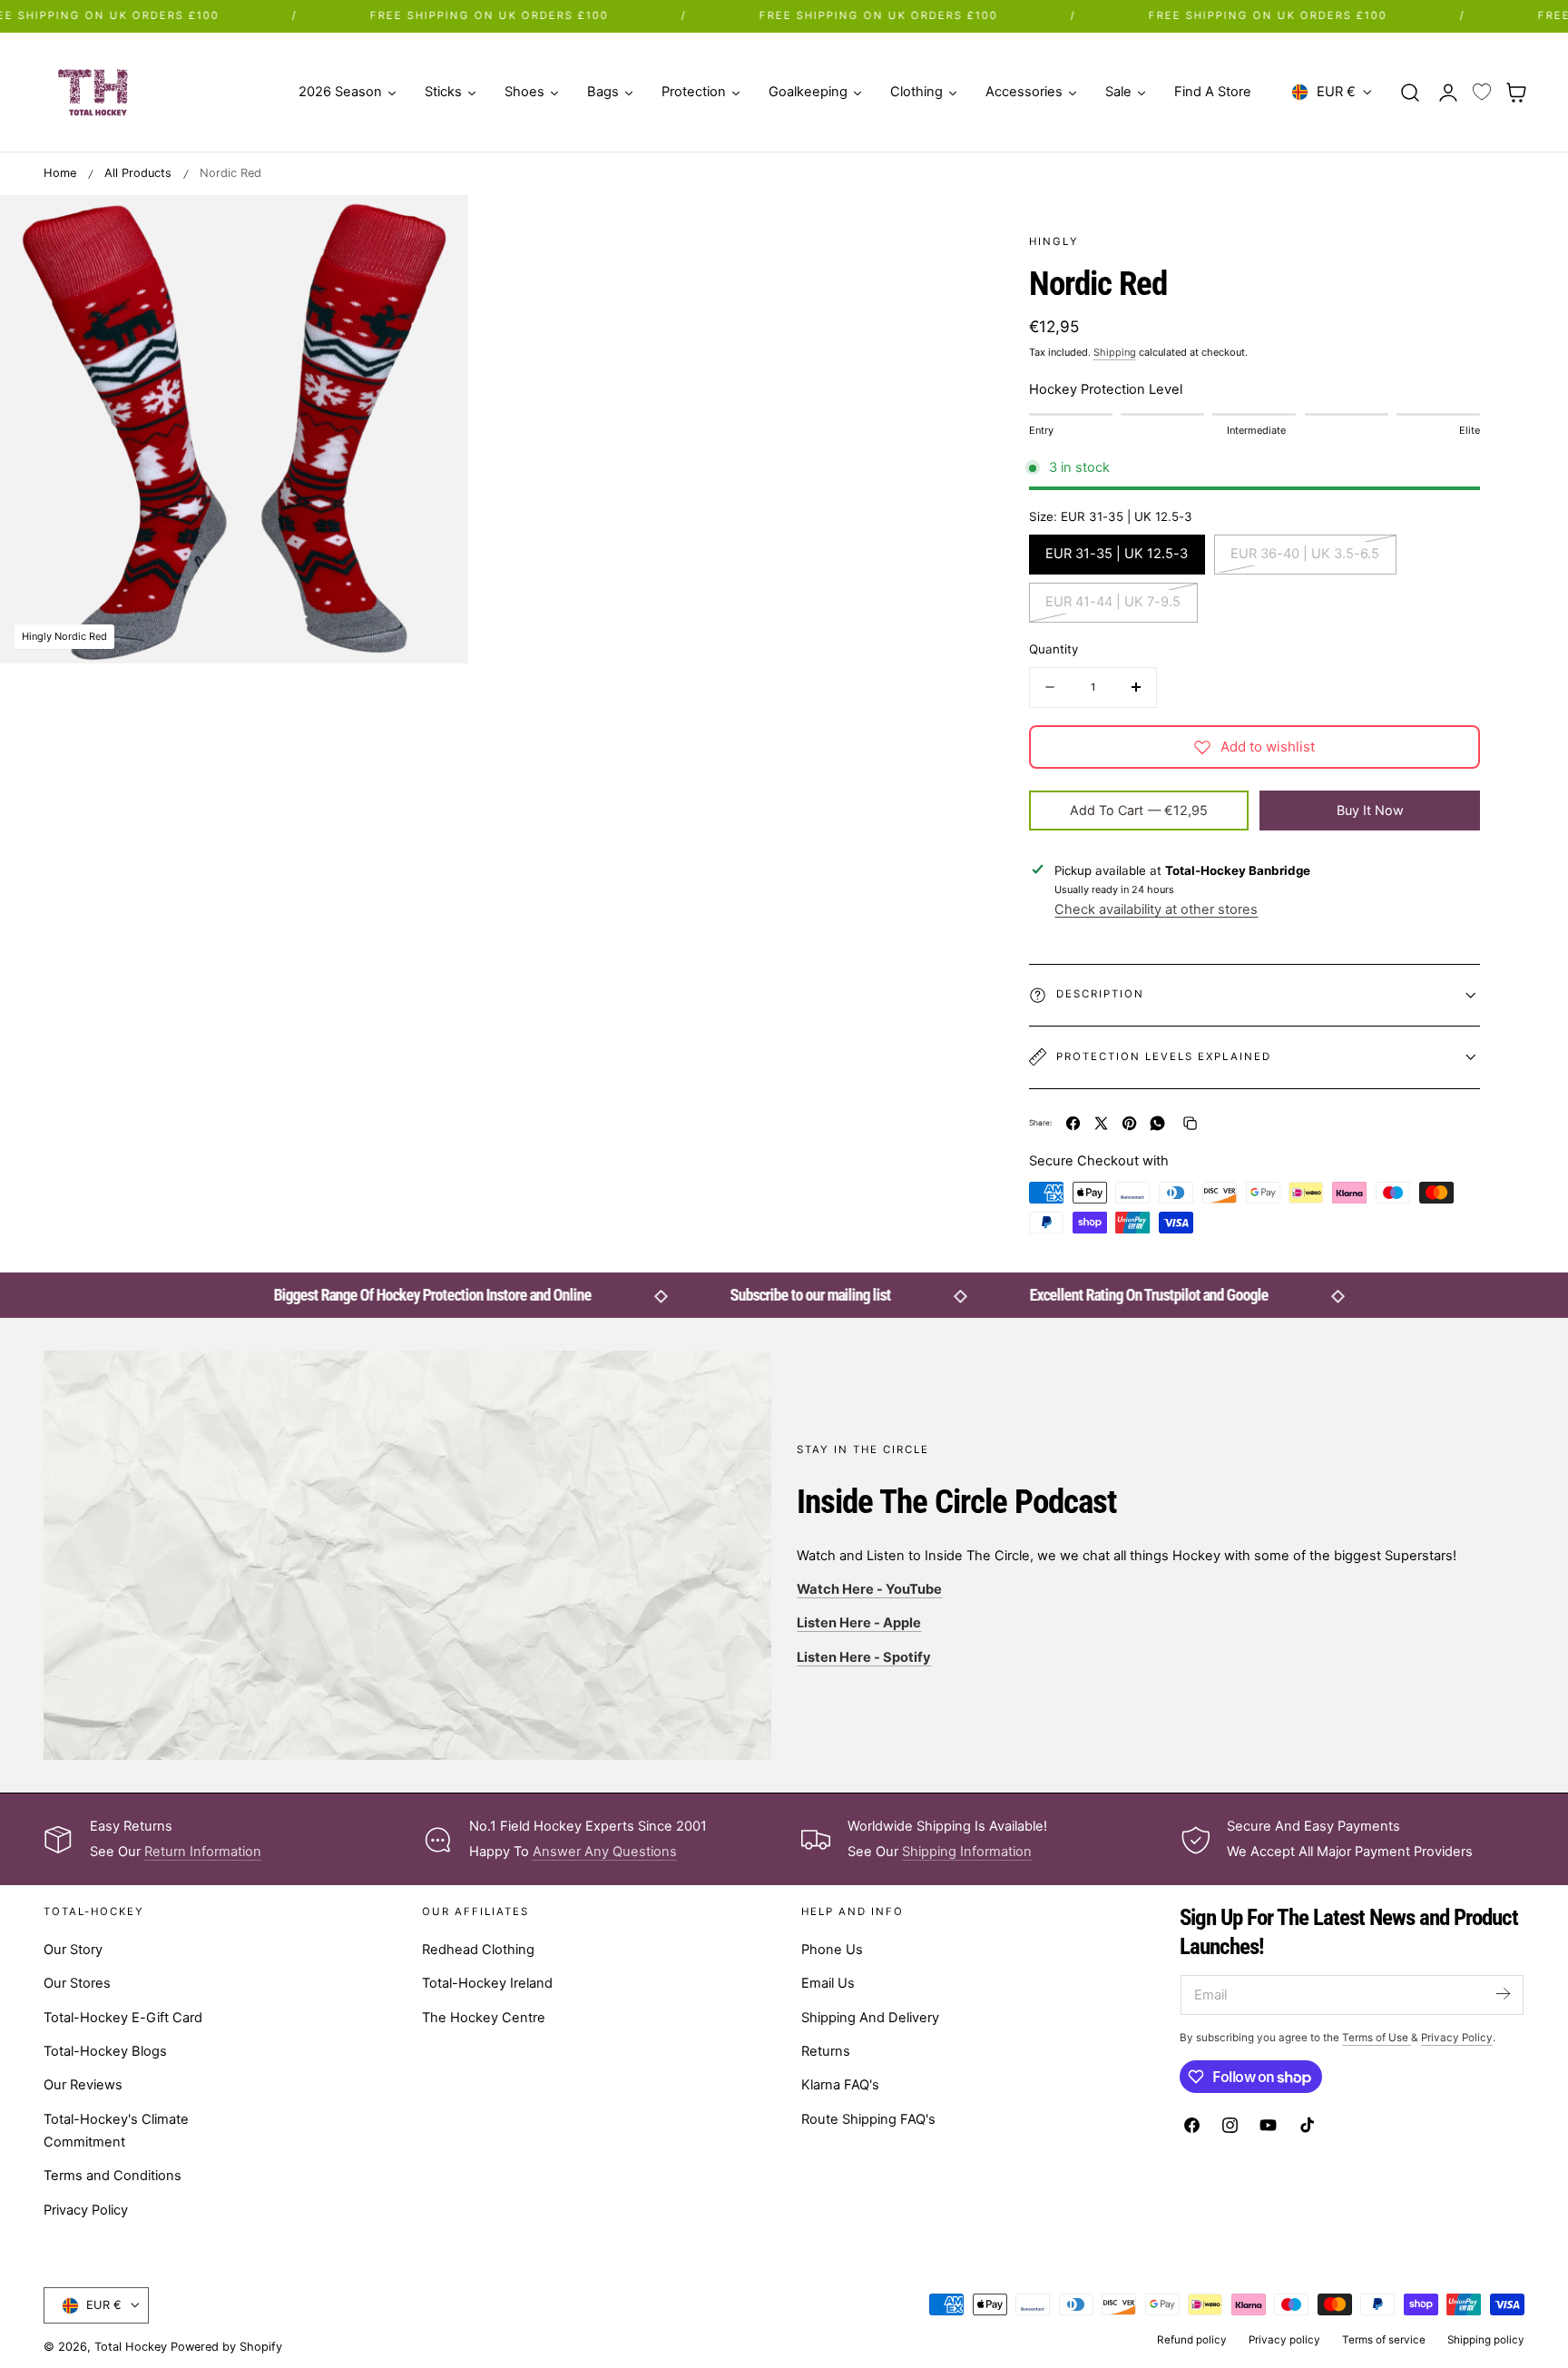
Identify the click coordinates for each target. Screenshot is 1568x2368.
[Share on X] (1101, 1123)
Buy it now (1370, 810)
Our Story (73, 1950)
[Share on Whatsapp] (1157, 1123)
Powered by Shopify (226, 2347)
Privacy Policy (86, 2210)
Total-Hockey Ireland (487, 1984)
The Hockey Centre (484, 2018)
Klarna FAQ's (840, 2086)
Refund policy (1192, 2340)
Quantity (1053, 649)
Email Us (828, 1984)
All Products (138, 173)
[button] (1410, 92)
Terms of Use (1377, 2038)
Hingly (1054, 241)
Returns (826, 2051)
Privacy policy (1284, 2340)
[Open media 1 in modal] (436, 227)
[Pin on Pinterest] (1129, 1123)
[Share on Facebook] (1073, 1123)
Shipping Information (967, 1852)
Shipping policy (1486, 2340)
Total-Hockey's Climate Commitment (116, 2131)
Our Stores (77, 1984)
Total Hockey (131, 2347)
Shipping (1115, 352)
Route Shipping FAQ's (868, 2119)
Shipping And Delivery (870, 2018)
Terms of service (1384, 2340)
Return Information (203, 1852)
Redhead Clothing (478, 1950)
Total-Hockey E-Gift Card (123, 2018)
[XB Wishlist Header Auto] (1482, 93)
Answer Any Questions (605, 1852)
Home (60, 173)
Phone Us (832, 1950)
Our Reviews (83, 2086)
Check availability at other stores (1156, 909)
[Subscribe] (1503, 1994)
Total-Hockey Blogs (105, 2051)
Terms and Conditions (113, 2176)
